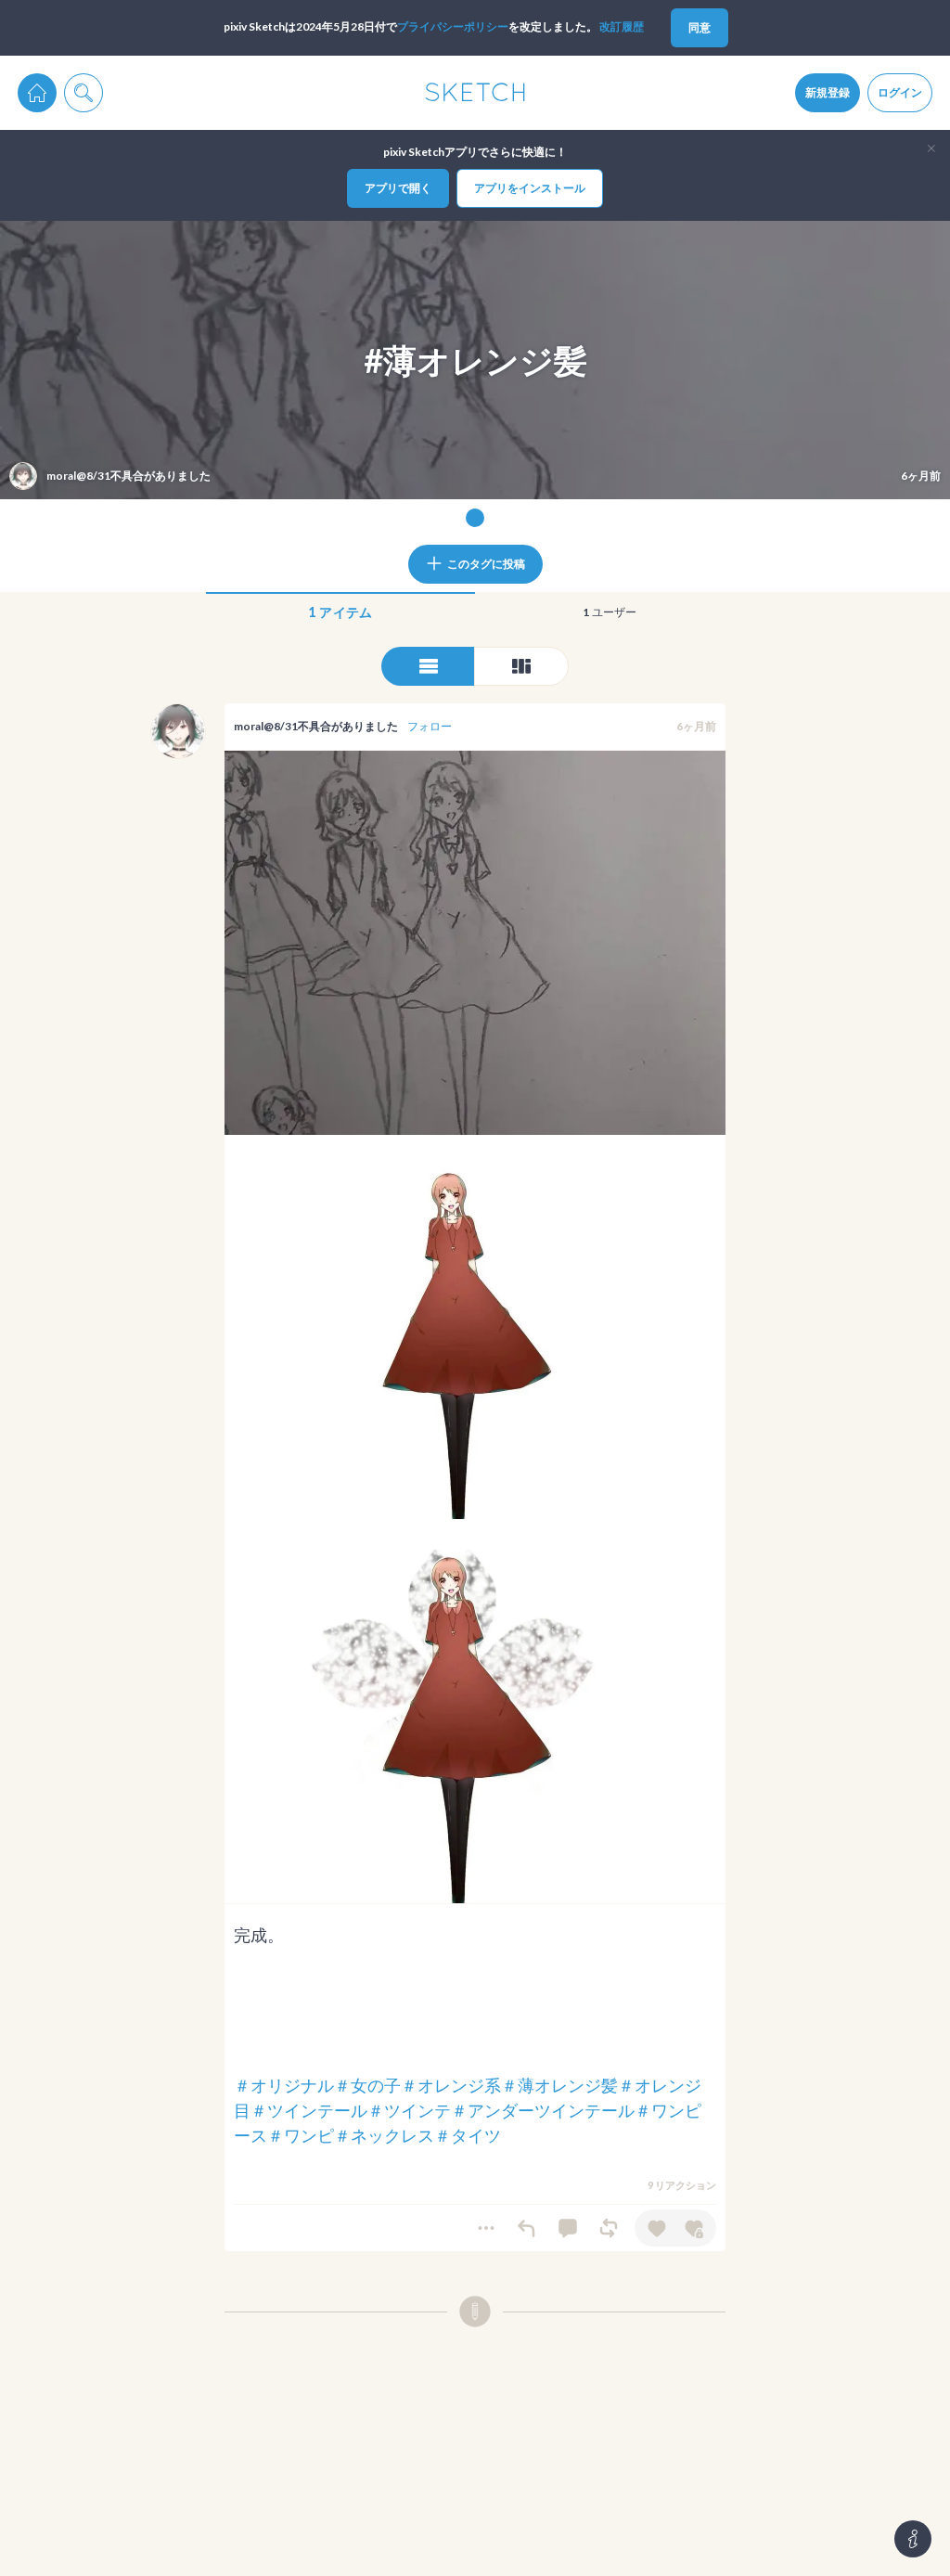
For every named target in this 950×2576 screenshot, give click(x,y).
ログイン (900, 92)
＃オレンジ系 (451, 2085)
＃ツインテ (409, 2110)
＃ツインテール (309, 2110)
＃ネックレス (384, 2135)
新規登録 (828, 92)
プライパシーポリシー (453, 26)
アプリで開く (398, 188)
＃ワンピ (301, 2135)
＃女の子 (367, 2085)
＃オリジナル (284, 2085)
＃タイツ (468, 2135)
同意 (700, 27)
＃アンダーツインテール (543, 2110)
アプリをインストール (530, 188)
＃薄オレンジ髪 (559, 2085)
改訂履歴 (622, 26)
